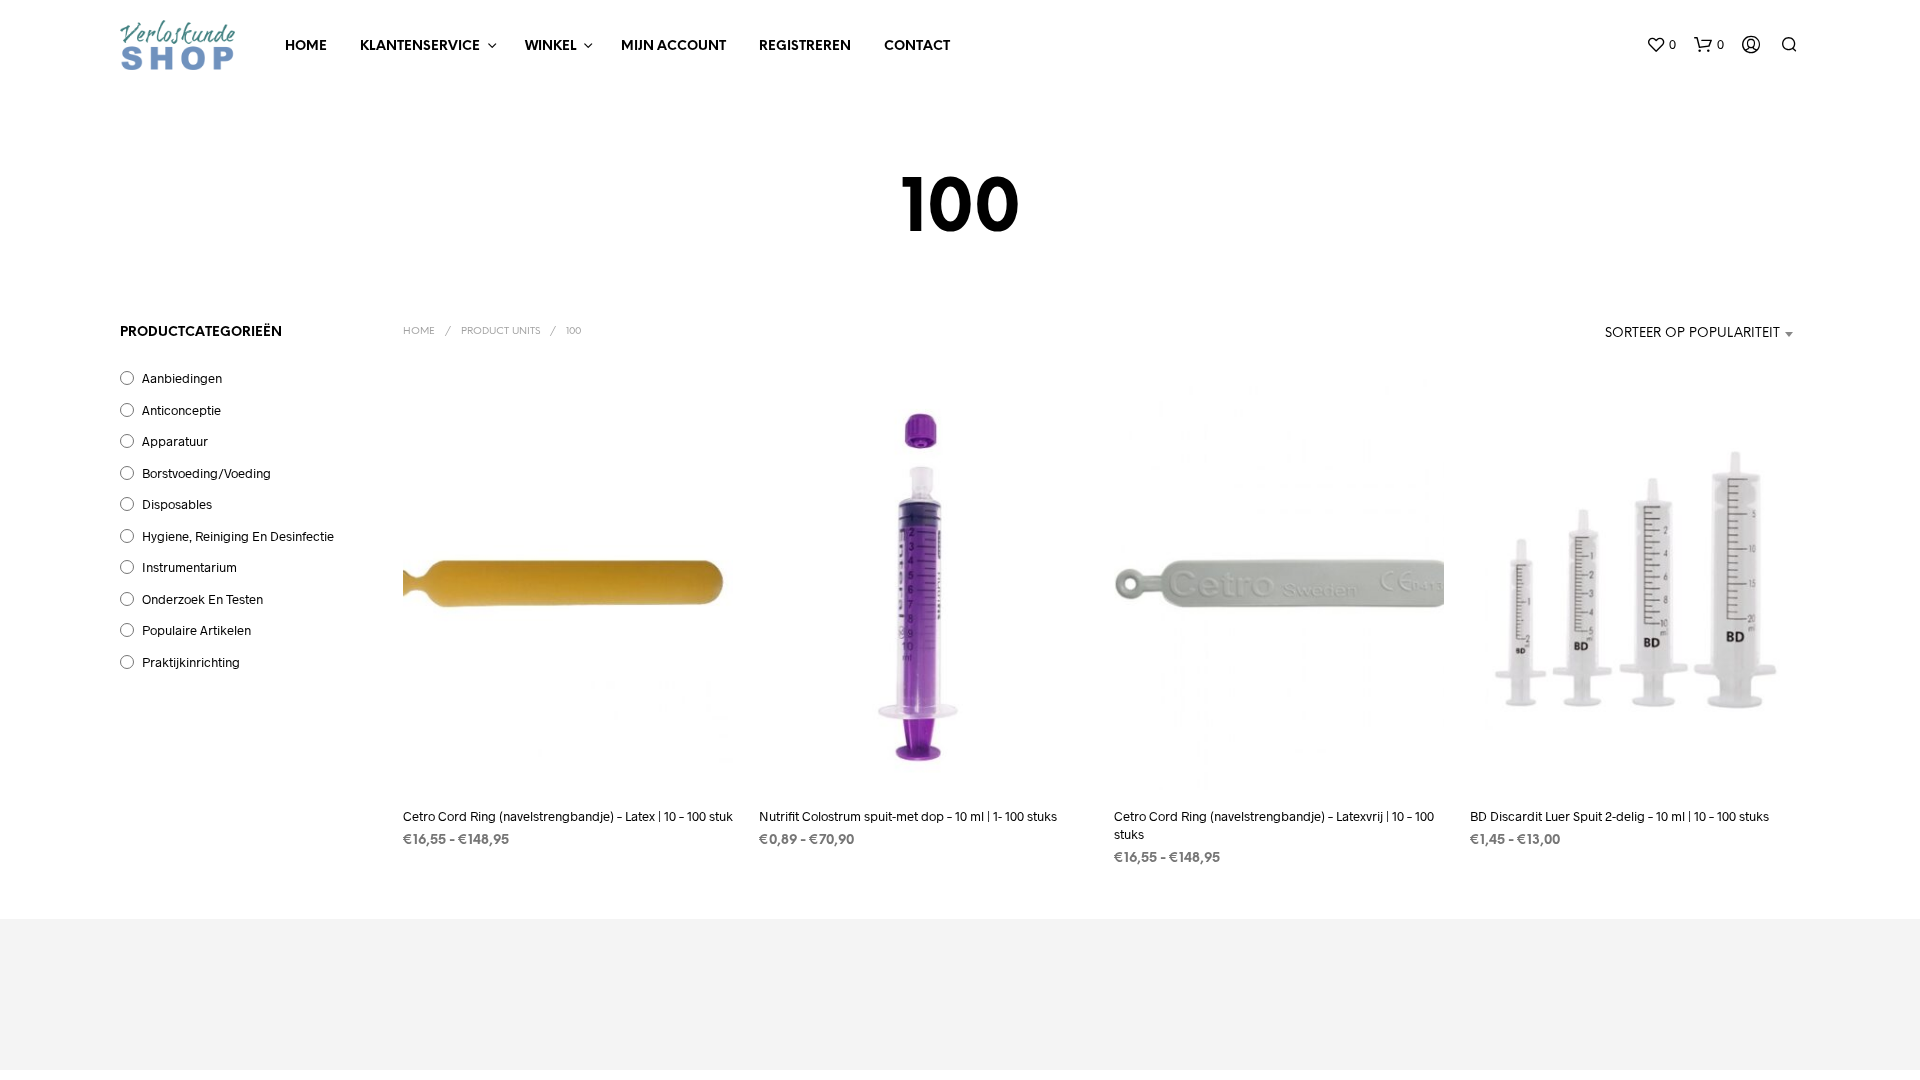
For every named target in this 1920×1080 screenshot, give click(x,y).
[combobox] (1674, 334)
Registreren (805, 46)
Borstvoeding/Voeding (206, 473)
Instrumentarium (189, 567)
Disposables (177, 504)
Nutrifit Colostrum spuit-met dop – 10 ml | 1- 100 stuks (908, 816)
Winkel (550, 46)
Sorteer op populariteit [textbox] (1692, 333)
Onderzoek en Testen (202, 599)
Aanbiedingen (182, 378)
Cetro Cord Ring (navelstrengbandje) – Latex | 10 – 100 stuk (568, 816)
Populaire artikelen (196, 630)
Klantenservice (420, 46)
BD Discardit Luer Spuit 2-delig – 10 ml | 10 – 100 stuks (1619, 816)
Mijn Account (673, 46)
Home (306, 46)
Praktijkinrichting (191, 662)
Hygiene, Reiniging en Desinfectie (238, 536)
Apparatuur (175, 441)
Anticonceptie (181, 410)
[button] (1661, 45)
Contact (917, 46)
